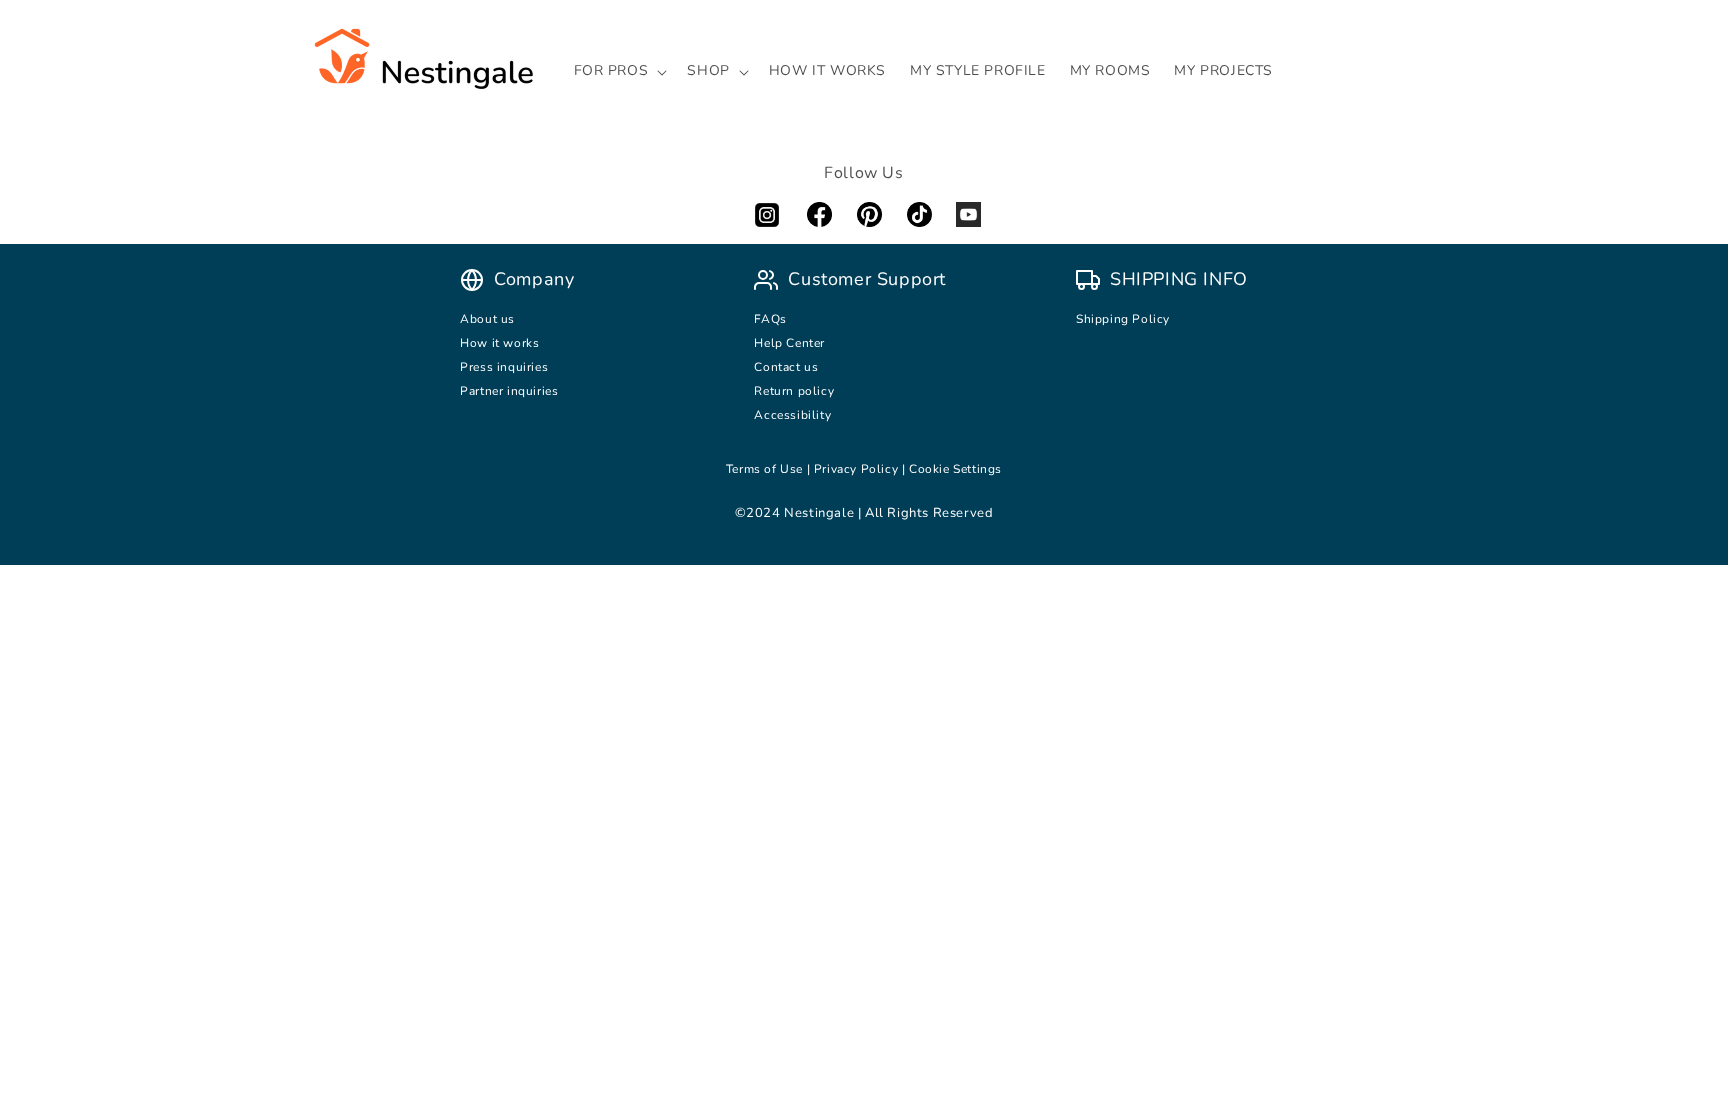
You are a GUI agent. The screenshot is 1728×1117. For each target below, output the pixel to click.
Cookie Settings (955, 469)
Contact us (788, 367)
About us (487, 319)
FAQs (770, 319)
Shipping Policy (1123, 319)
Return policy (794, 391)
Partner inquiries (509, 391)
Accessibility (792, 415)
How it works (499, 343)
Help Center (789, 343)
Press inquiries (504, 367)
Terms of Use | (770, 469)
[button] (619, 71)
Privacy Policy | (861, 469)
